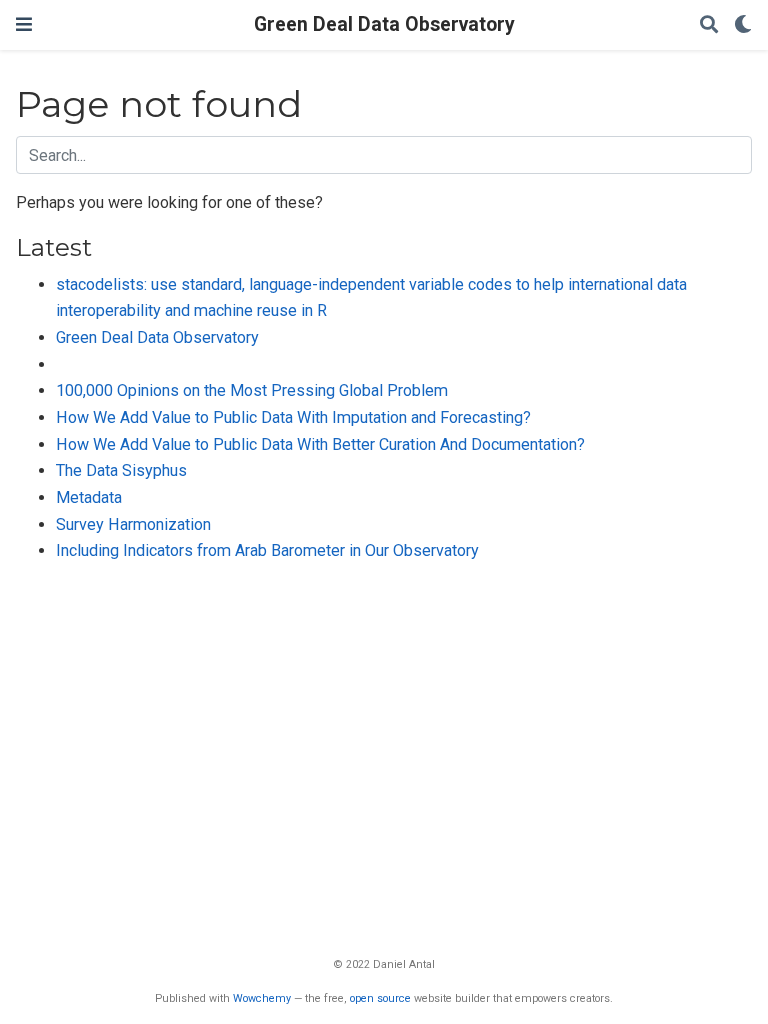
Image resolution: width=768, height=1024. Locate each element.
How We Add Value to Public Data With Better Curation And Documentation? (320, 444)
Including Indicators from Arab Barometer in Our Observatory (267, 550)
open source (380, 998)
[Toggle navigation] (24, 24)
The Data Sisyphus (121, 470)
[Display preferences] (743, 25)
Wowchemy (262, 998)
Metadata (89, 497)
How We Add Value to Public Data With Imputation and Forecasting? (293, 417)
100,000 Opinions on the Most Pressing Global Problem (252, 390)
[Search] (709, 25)
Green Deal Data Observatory (384, 24)
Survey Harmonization (133, 524)
